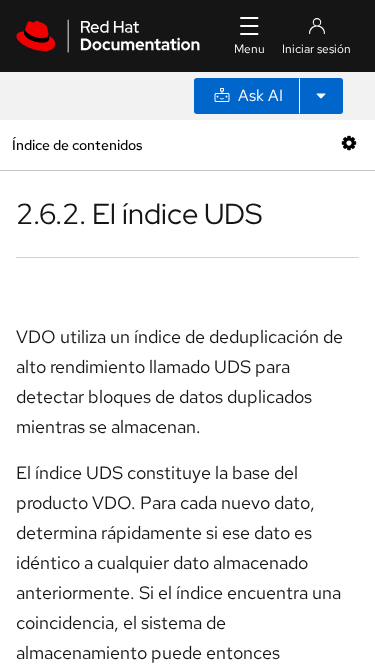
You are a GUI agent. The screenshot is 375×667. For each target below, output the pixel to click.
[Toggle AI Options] (321, 96)
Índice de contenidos (77, 144)
